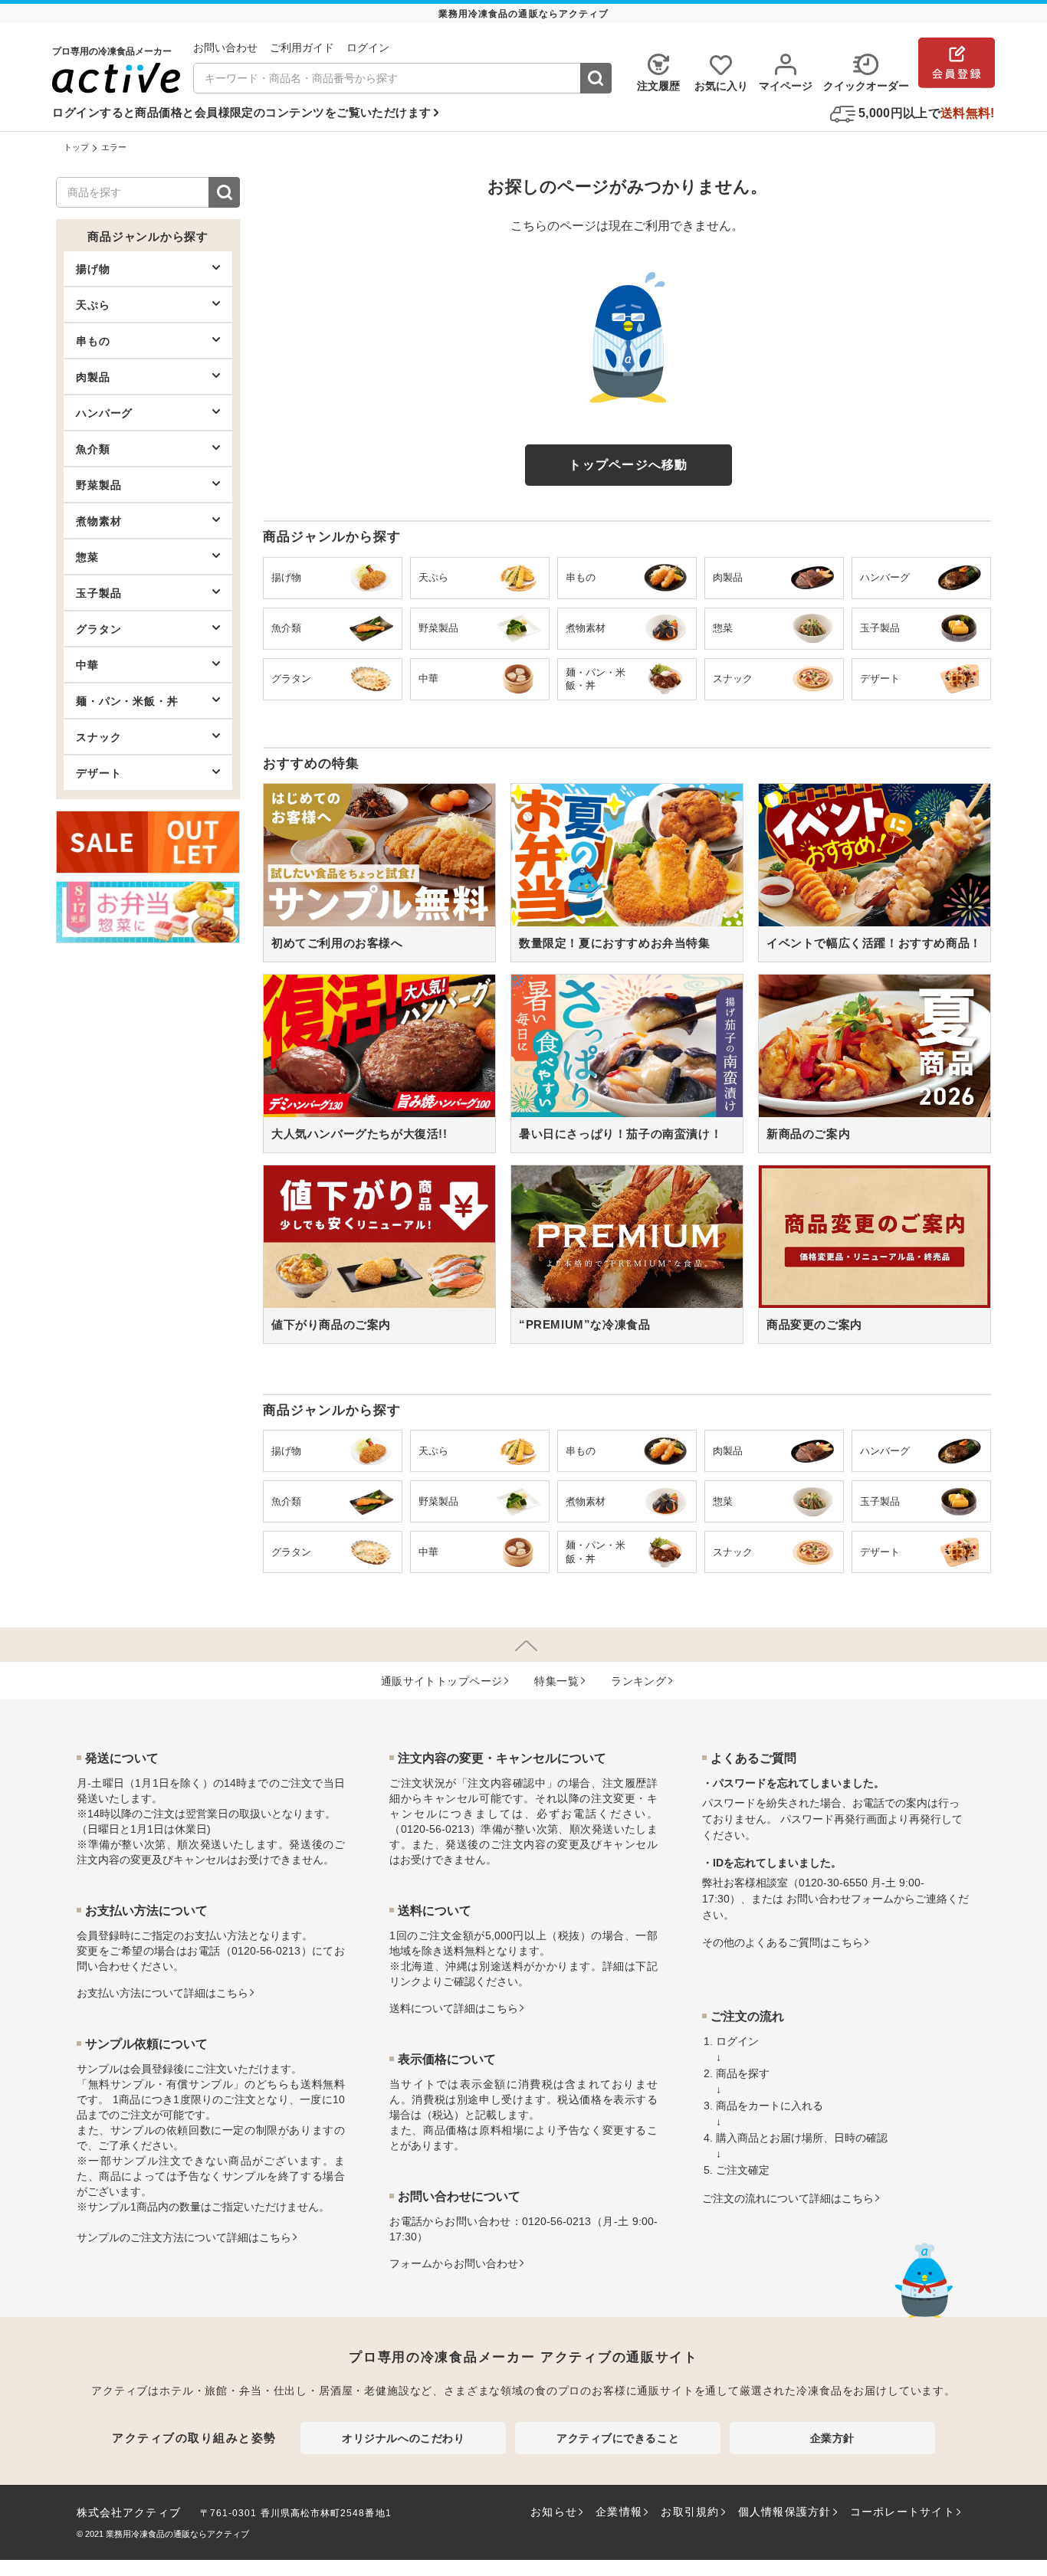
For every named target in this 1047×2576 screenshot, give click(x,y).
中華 (87, 665)
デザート (98, 773)
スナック (98, 737)
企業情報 (619, 2512)
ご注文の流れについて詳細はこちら (788, 2198)
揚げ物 (93, 269)
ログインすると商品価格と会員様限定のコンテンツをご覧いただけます (241, 112)
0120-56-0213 (266, 1951)
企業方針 (832, 2438)
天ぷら (93, 305)
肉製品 (93, 377)
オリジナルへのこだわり (403, 2438)
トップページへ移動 (629, 465)
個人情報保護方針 (785, 2512)
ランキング (638, 1681)
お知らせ (554, 2512)
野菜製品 (98, 485)
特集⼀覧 (556, 1681)
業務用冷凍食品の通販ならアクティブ (177, 2534)
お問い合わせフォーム (840, 1899)
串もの (93, 341)
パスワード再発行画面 (834, 1819)
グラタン (98, 629)
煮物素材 (98, 521)
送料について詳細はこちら (454, 2008)
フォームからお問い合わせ (454, 2263)
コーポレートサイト (903, 2512)
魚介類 (93, 449)
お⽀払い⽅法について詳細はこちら (162, 1993)
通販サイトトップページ (442, 1681)
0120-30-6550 (833, 1883)
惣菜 (87, 557)
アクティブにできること (618, 2438)
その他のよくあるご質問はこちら (783, 1942)
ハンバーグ (104, 413)
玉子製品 (98, 593)
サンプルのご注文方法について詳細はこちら (184, 2237)
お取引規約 (690, 2512)
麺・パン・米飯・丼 (127, 701)
